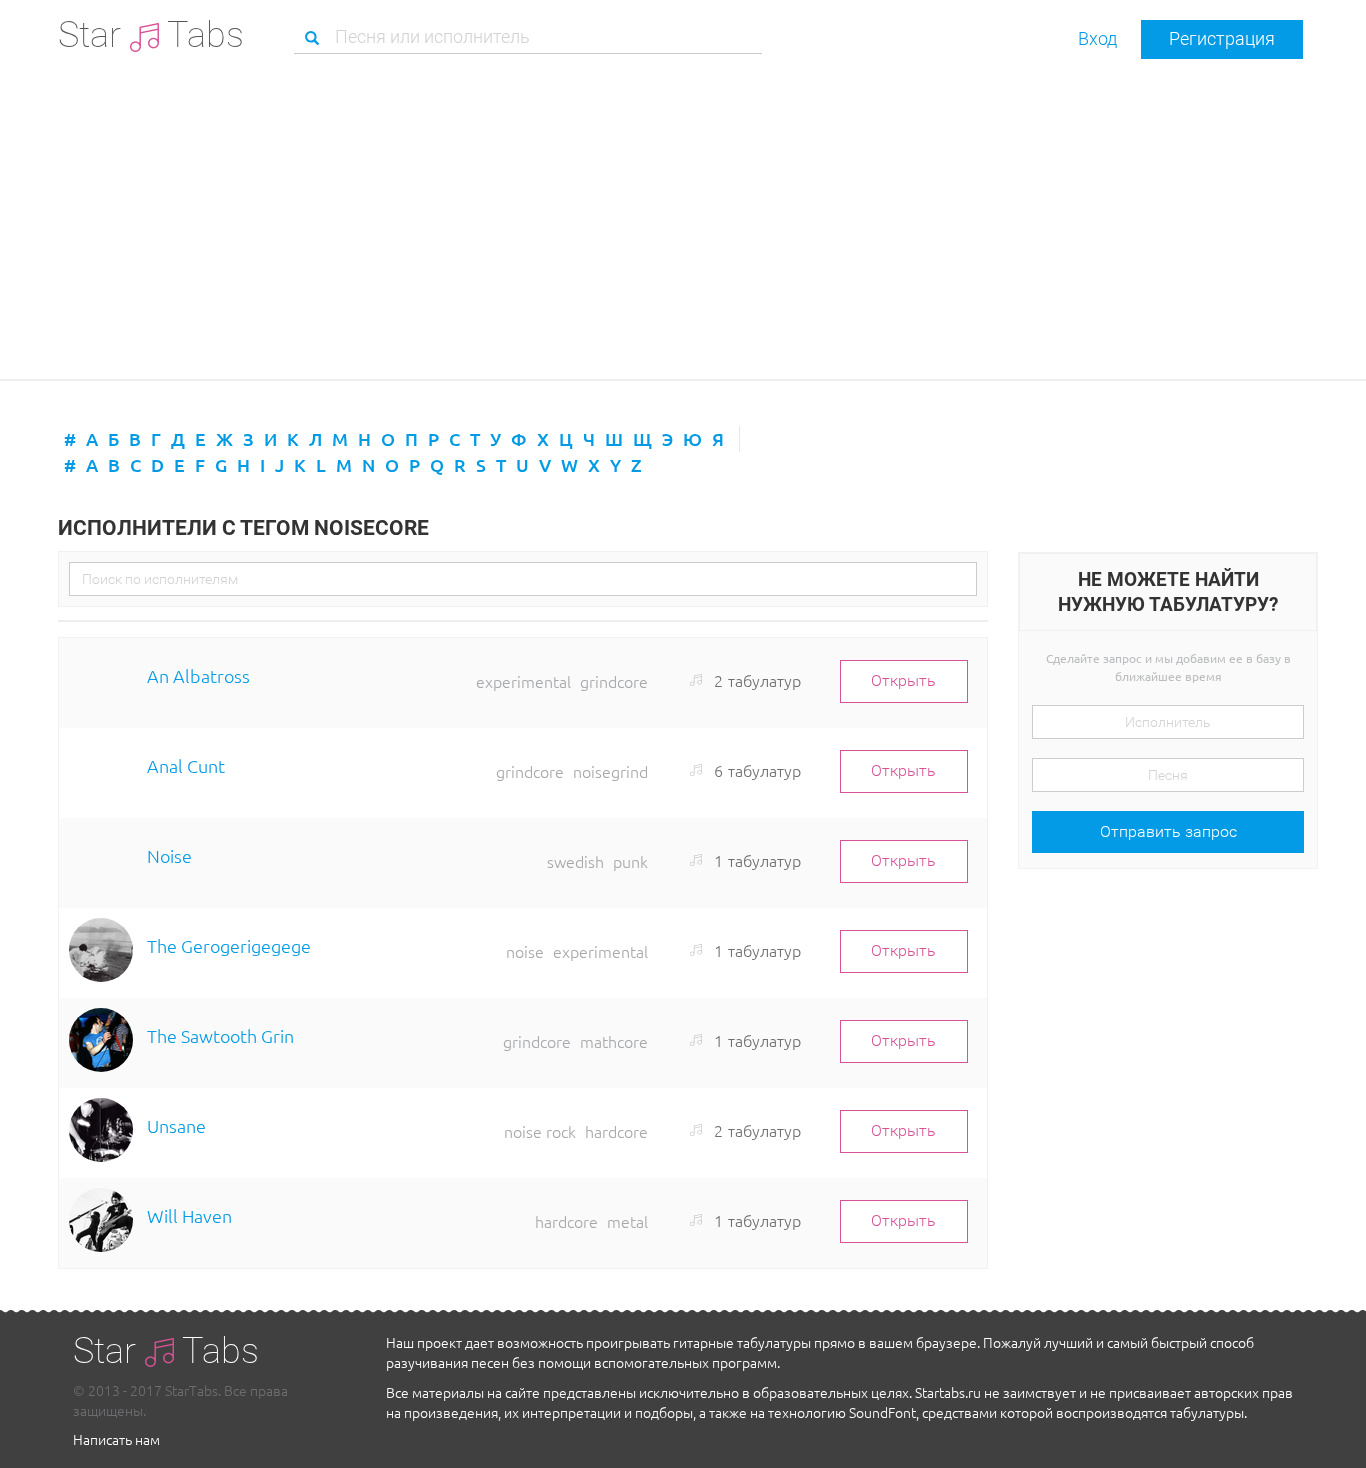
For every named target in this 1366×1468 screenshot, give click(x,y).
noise (525, 951)
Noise (169, 855)
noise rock (540, 1131)
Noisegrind (610, 771)
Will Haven (189, 1215)
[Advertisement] (683, 219)
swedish (575, 861)
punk (630, 861)
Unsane (176, 1125)
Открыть (903, 680)
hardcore (616, 1131)
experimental (523, 681)
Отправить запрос (1168, 831)
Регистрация (1222, 38)
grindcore (614, 681)
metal (627, 1221)
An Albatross (198, 675)
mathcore (614, 1041)
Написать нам (116, 1439)
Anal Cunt (186, 765)
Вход (1097, 38)
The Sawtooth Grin (220, 1035)
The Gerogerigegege (229, 945)
